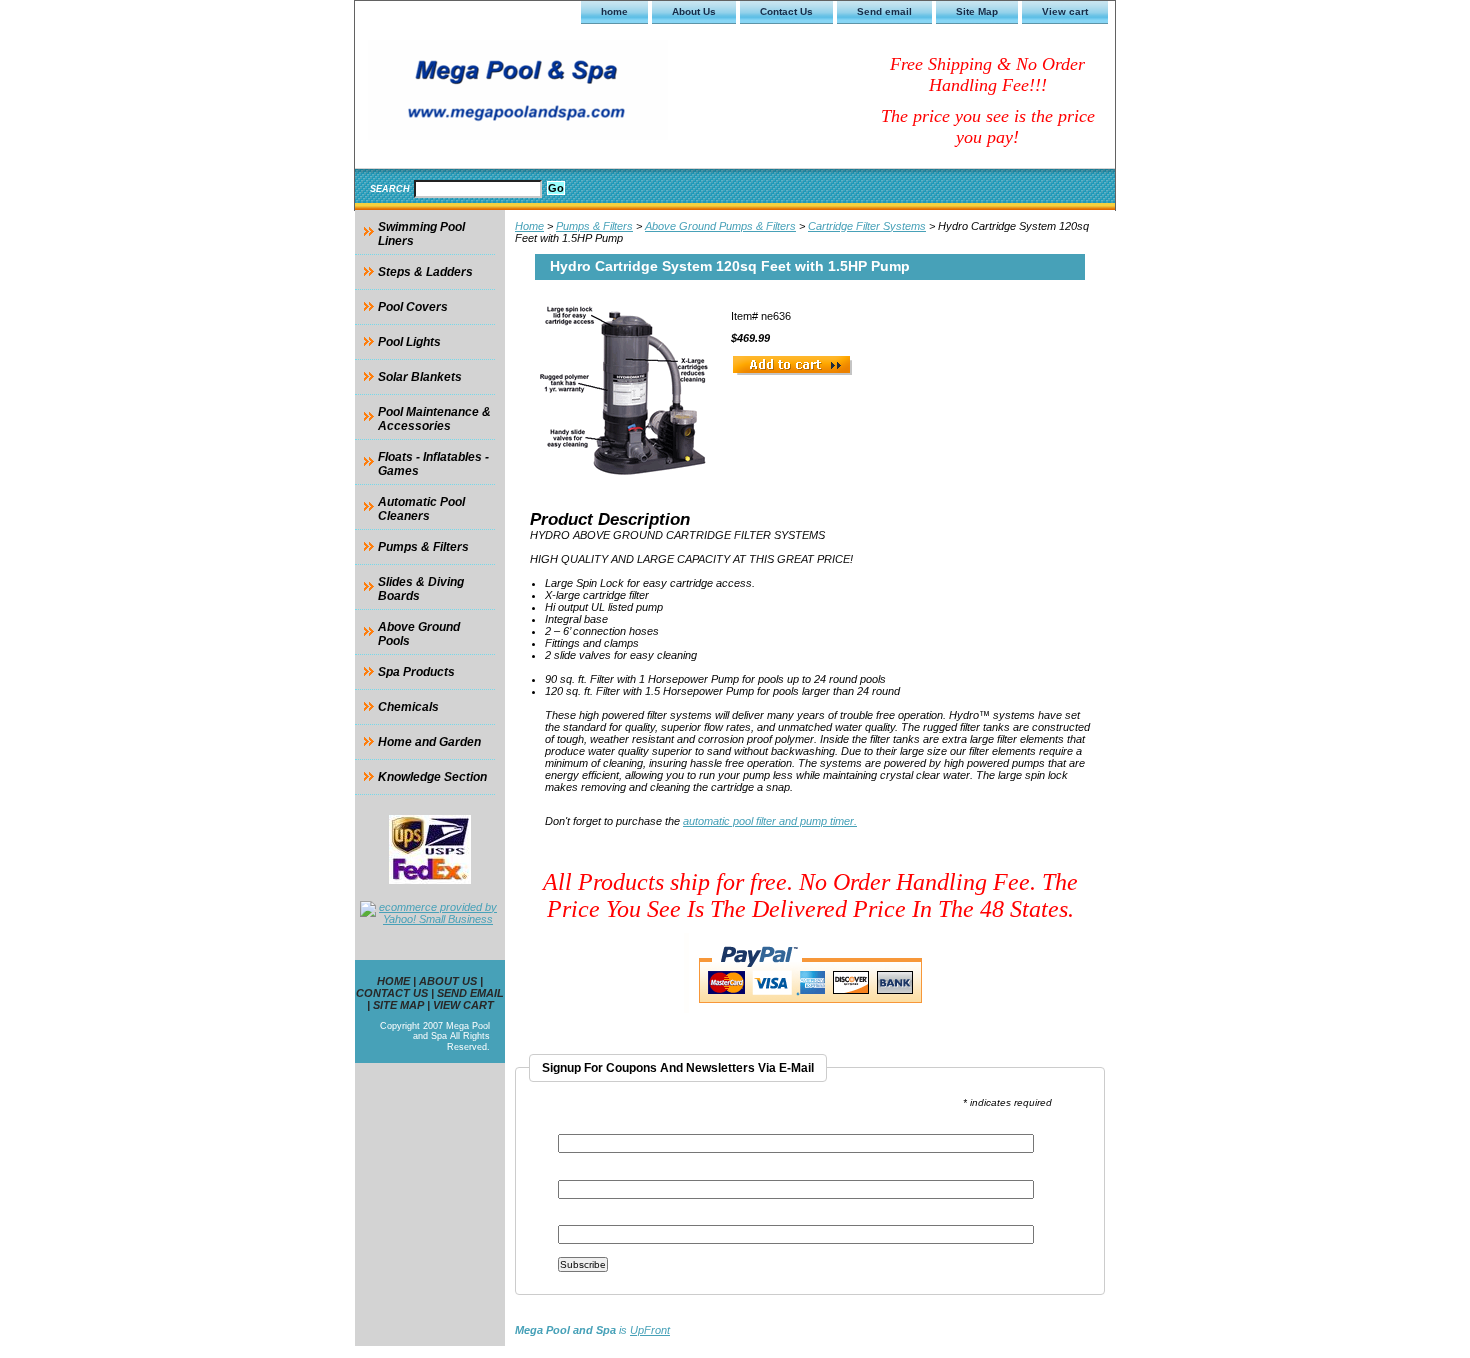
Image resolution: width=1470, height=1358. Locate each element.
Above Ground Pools (419, 634)
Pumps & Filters (594, 226)
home (614, 11)
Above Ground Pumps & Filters (720, 226)
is (592, 1330)
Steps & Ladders (425, 272)
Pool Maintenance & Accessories (434, 419)
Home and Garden (429, 742)
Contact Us (786, 11)
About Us (694, 11)
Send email (884, 11)
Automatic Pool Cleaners (421, 509)
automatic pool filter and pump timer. (770, 821)
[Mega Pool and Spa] (605, 93)
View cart (1065, 11)
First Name (587, 1173)
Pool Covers (413, 307)
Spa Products (416, 672)
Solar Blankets (420, 377)
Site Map (977, 11)
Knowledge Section (432, 777)
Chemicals (408, 707)
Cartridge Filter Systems (867, 226)
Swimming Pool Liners (421, 234)
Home (529, 226)
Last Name (586, 1218)
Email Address (601, 1127)
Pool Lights (409, 342)
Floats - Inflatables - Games (433, 464)
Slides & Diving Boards (421, 589)
